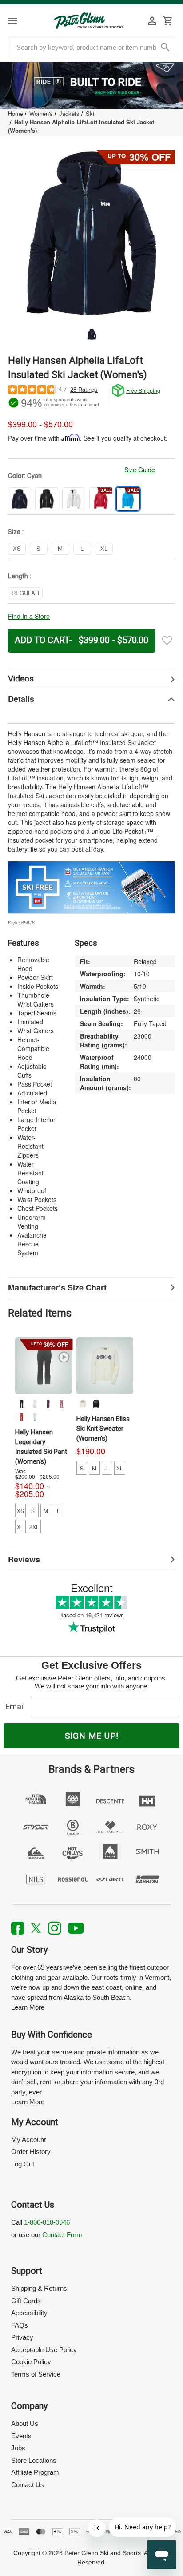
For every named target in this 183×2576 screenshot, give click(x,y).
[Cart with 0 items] (167, 21)
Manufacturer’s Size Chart (57, 1287)
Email (17, 1706)
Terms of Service (36, 2374)
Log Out (23, 2164)
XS (20, 1511)
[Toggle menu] (20, 21)
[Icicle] (35, 1417)
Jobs (18, 2448)
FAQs (20, 2325)
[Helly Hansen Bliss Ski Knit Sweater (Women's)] (105, 1366)
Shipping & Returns (39, 2288)
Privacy (22, 2337)
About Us (25, 2423)
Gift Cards (26, 2301)
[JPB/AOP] (61, 1404)
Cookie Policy (31, 2362)
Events (21, 2436)
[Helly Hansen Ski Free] (91, 886)
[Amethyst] (48, 1404)
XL (20, 1527)
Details (21, 699)
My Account (28, 2140)
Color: (25, 476)
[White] (35, 1404)
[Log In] (152, 21)
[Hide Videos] (91, 679)
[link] (91, 86)
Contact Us (28, 2485)
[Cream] (83, 1404)
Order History (31, 2152)
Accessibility (29, 2313)
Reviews (24, 1559)
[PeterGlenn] (89, 21)
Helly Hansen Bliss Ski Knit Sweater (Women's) (103, 1429)
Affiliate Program (35, 2472)
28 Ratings (84, 390)
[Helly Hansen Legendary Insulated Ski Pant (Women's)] (44, 1366)
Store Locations (34, 2460)
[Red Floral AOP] (21, 1417)
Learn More (28, 2007)
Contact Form (62, 2235)
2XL (34, 1527)
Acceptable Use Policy (44, 2350)
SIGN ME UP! (92, 1736)
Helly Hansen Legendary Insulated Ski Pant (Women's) (41, 1447)
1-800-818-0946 (47, 2222)
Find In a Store (29, 616)
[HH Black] (21, 1404)
